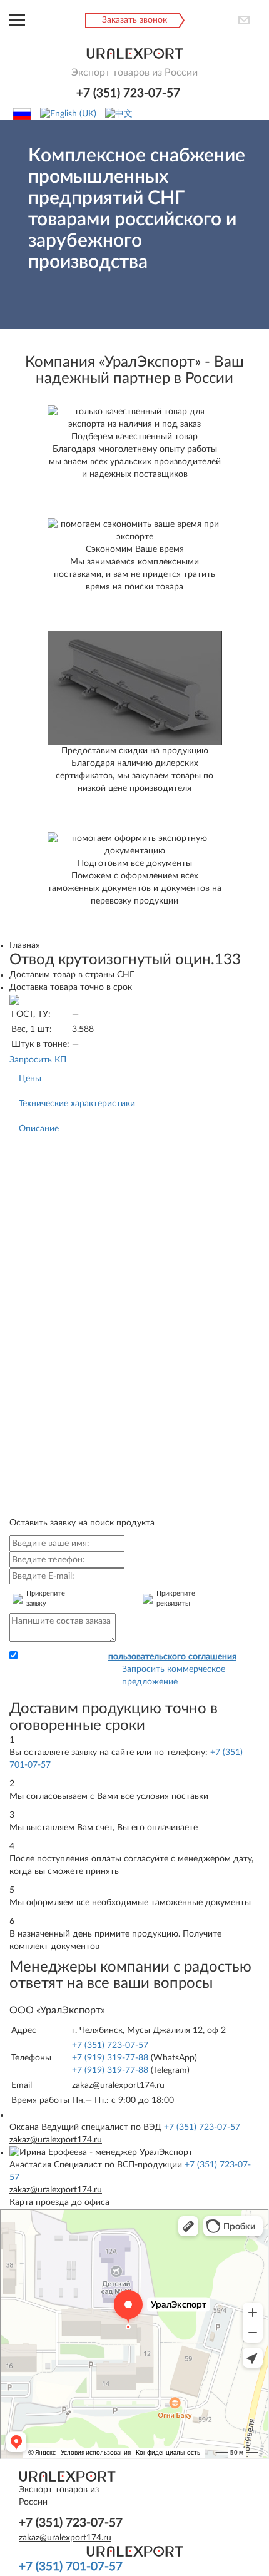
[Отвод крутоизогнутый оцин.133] (14, 1000)
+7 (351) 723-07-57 (128, 94)
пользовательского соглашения (172, 1657)
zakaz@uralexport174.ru (118, 2085)
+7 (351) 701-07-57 (71, 2567)
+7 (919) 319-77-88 (110, 2058)
